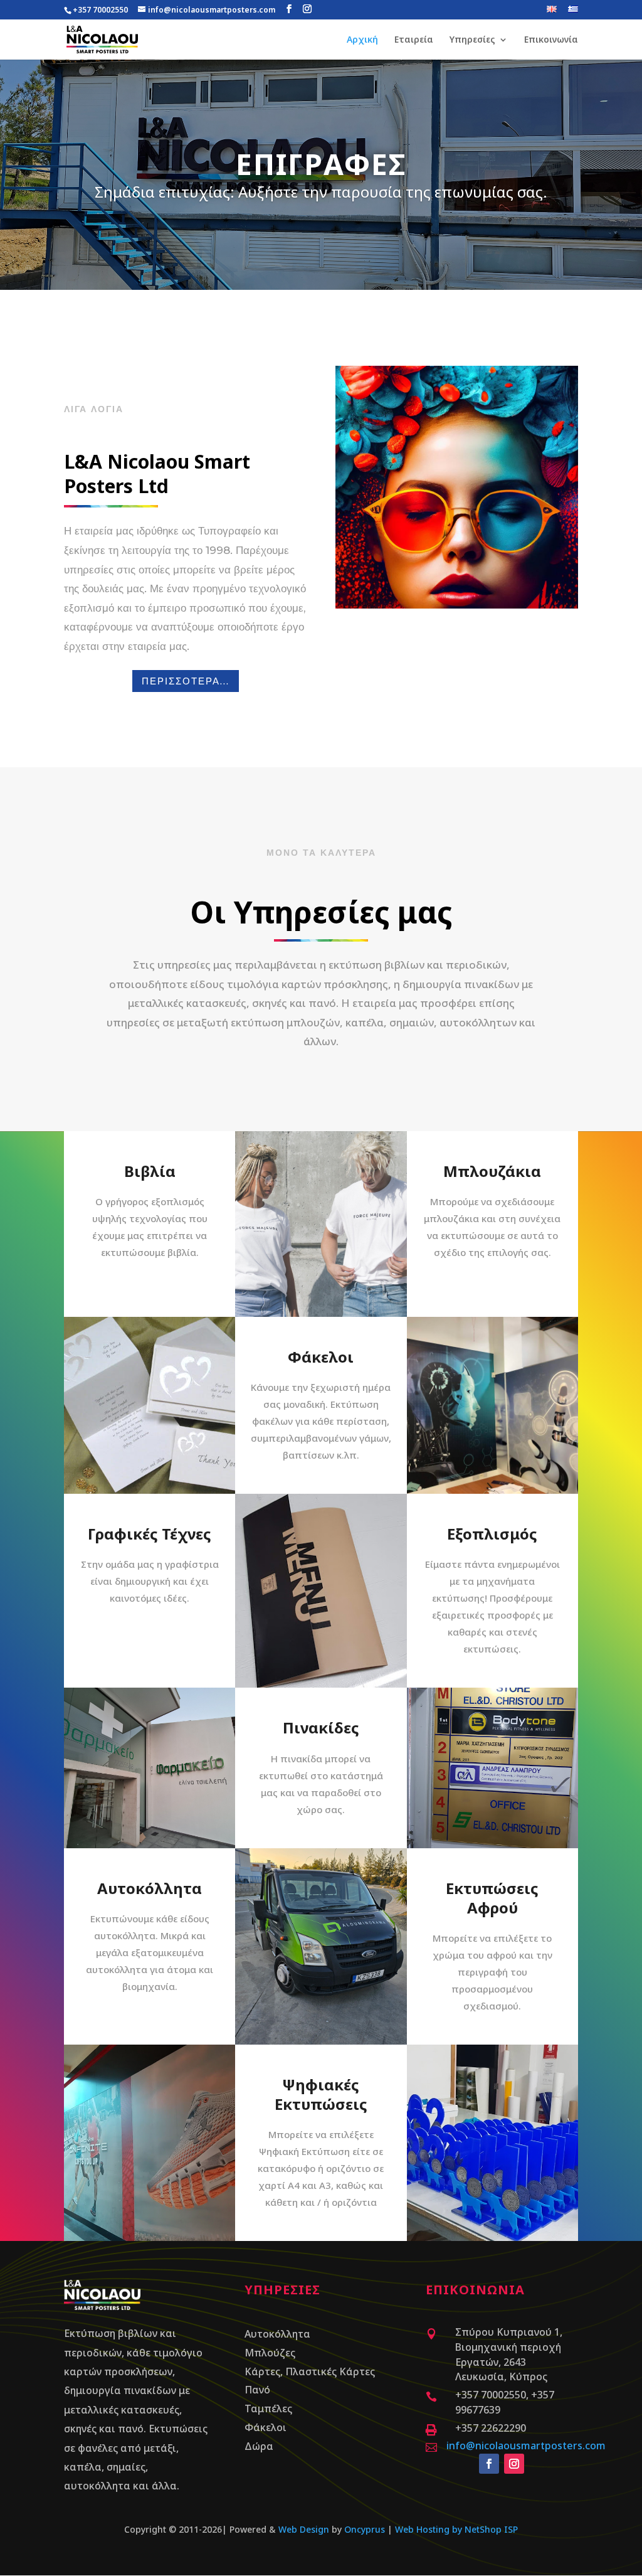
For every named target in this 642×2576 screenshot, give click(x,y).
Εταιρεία (414, 40)
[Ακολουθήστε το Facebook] (489, 2464)
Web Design (304, 2529)
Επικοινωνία (551, 40)
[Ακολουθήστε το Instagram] (514, 2464)
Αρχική (362, 40)
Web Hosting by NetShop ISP (456, 2529)
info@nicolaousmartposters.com (526, 2446)
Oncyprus (365, 2529)
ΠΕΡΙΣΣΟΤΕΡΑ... (186, 681)
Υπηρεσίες (472, 40)
